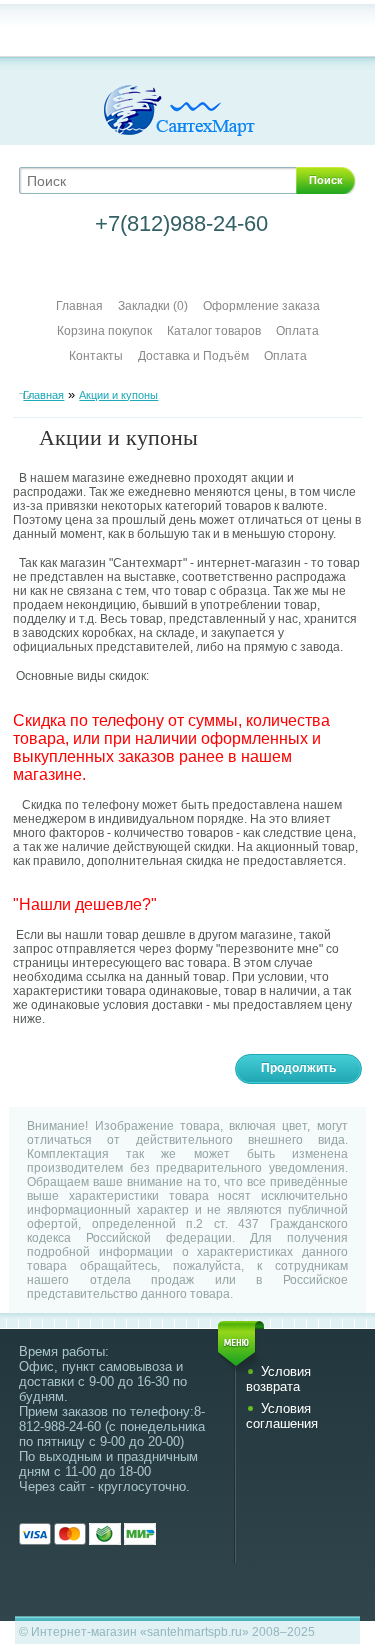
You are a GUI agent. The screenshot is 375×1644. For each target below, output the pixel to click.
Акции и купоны (118, 395)
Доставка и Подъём (195, 356)
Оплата (297, 331)
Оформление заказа (261, 306)
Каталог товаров (214, 331)
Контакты (96, 356)
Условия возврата (278, 1379)
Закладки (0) (153, 306)
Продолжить (298, 1068)
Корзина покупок (104, 331)
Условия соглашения (282, 1416)
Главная (79, 306)
